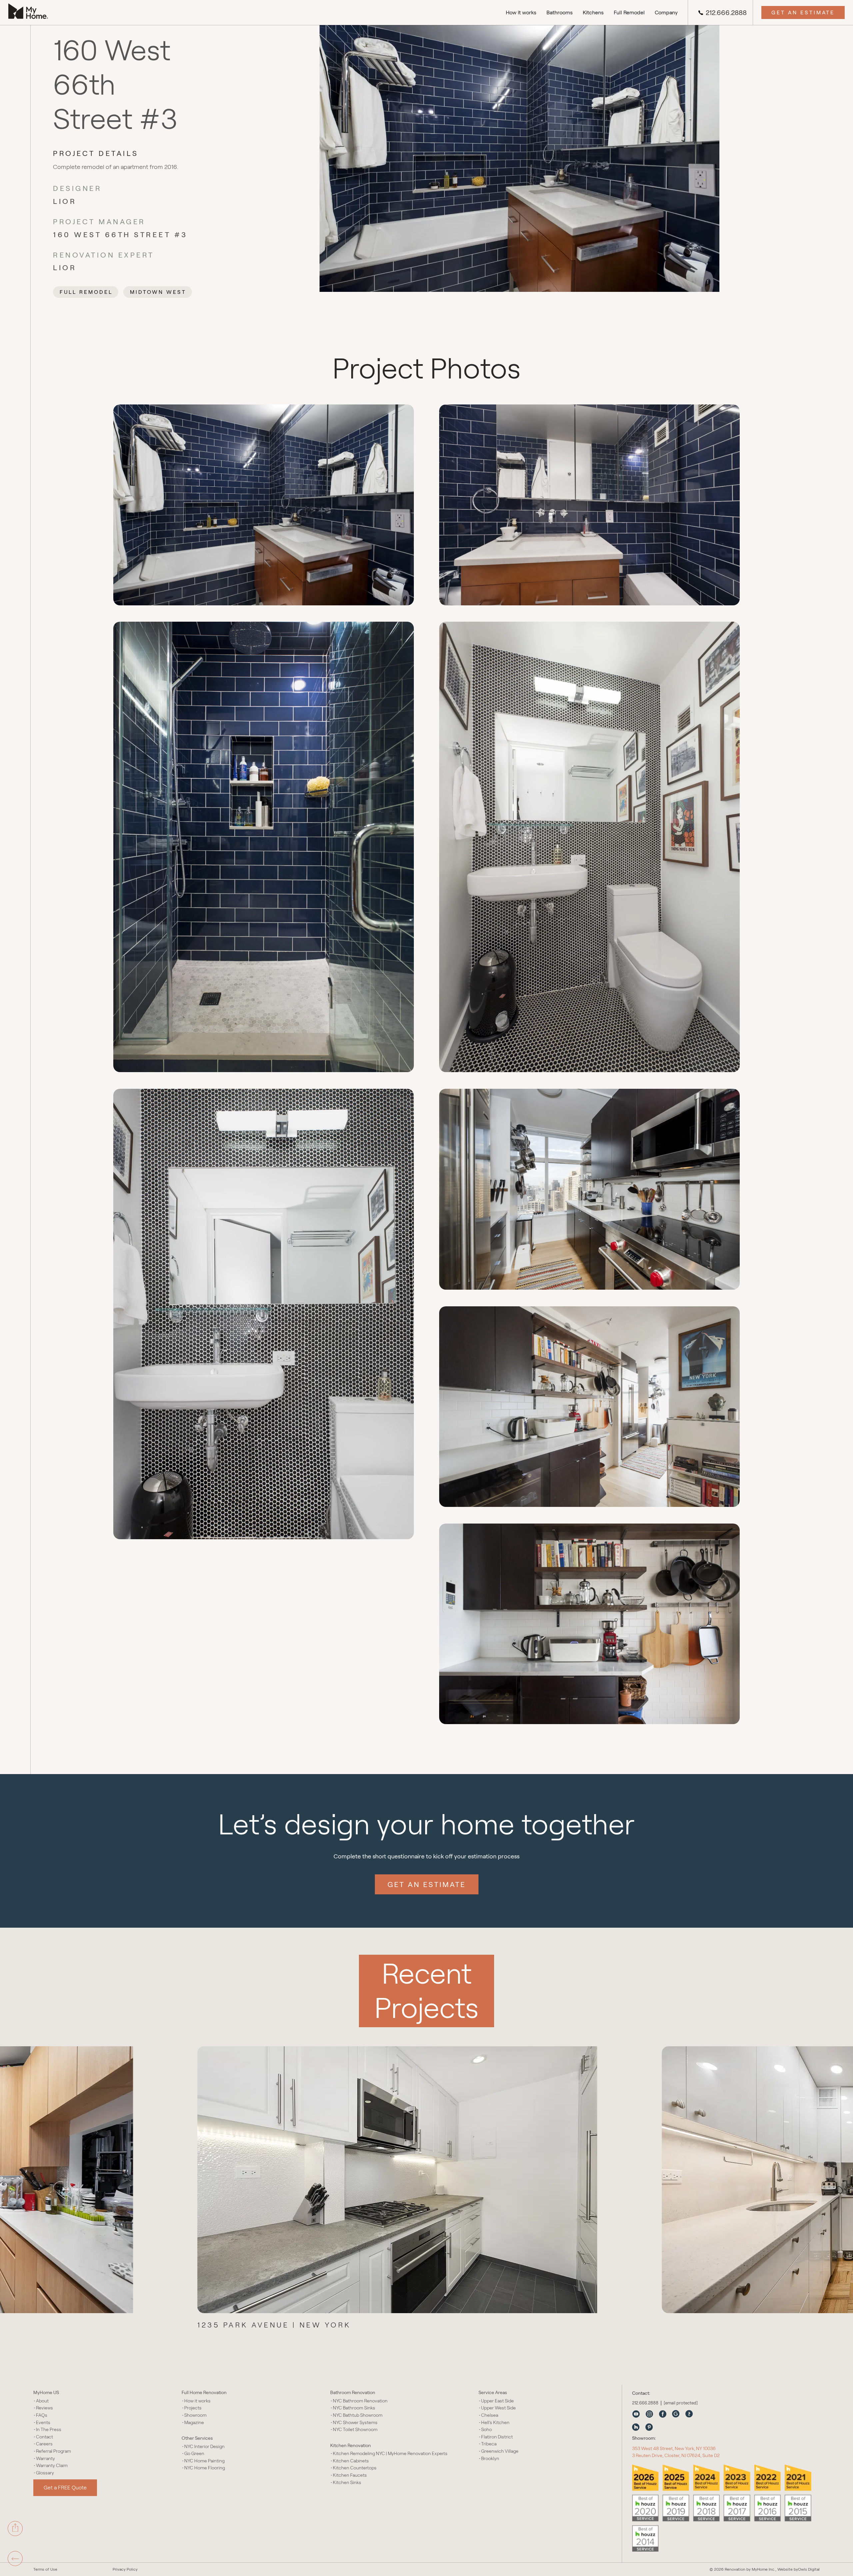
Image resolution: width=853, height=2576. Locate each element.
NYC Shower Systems (355, 2423)
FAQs (42, 2415)
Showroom (195, 2415)
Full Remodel (629, 12)
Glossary (45, 2473)
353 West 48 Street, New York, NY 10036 (674, 2448)
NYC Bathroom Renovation (360, 2401)
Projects (193, 2408)
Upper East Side (497, 2401)
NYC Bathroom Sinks (354, 2408)
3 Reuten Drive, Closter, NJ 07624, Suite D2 (676, 2455)
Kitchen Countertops (355, 2468)
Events (43, 2423)
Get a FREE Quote (65, 2488)
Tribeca (489, 2444)
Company (666, 12)
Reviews (44, 2408)
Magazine (194, 2423)
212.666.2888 (726, 13)
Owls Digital (809, 2569)
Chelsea (490, 2415)
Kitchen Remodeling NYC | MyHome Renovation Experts (390, 2454)
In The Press (49, 2430)
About (42, 2401)
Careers (44, 2444)
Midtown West (158, 292)
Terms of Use (45, 2569)
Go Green (194, 2454)
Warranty (45, 2459)
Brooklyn (490, 2459)
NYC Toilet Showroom (355, 2430)
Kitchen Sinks (347, 2483)
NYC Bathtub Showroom (358, 2415)
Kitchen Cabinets (351, 2461)
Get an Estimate (803, 12)
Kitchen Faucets (350, 2475)
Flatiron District (497, 2437)
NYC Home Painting (204, 2461)
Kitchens (593, 12)
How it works (521, 12)
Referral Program (53, 2451)
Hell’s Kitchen (495, 2423)
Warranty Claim (52, 2466)
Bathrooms (560, 12)
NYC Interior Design (204, 2447)
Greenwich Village (500, 2451)
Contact (44, 2437)
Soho (486, 2430)
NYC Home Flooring (205, 2468)
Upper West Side (498, 2408)
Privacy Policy (125, 2569)
